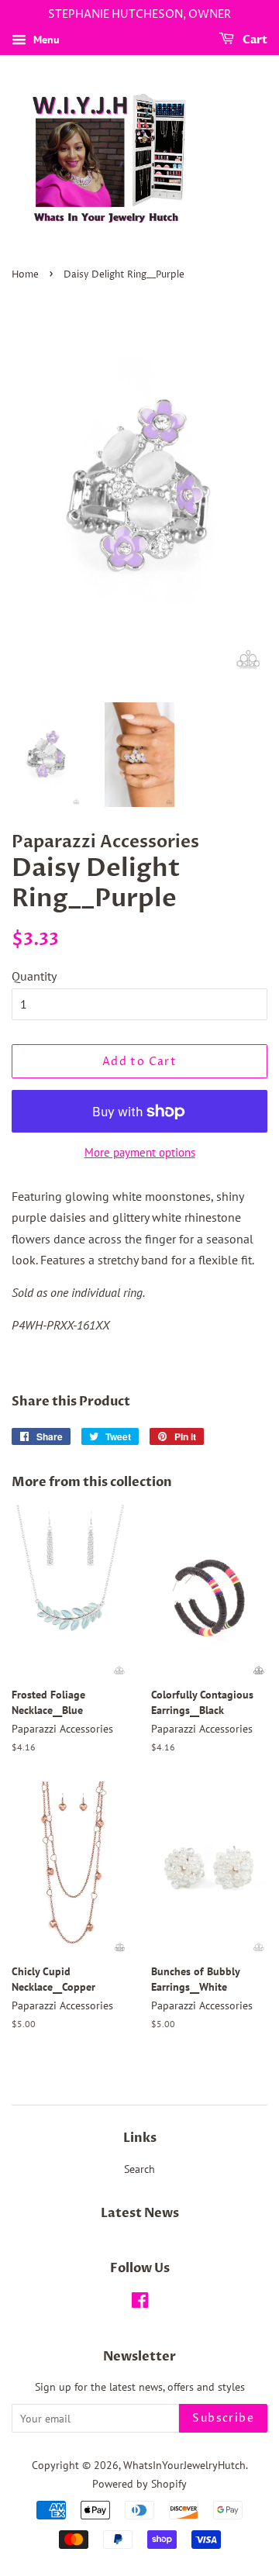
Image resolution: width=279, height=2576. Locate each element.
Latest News (140, 2213)
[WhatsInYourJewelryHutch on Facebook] (140, 2303)
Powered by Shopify (139, 2484)
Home (25, 275)
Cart (254, 40)
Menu (45, 40)
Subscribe (223, 2418)
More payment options (140, 1152)
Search (139, 2169)
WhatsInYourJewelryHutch (184, 2465)
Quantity (34, 976)
